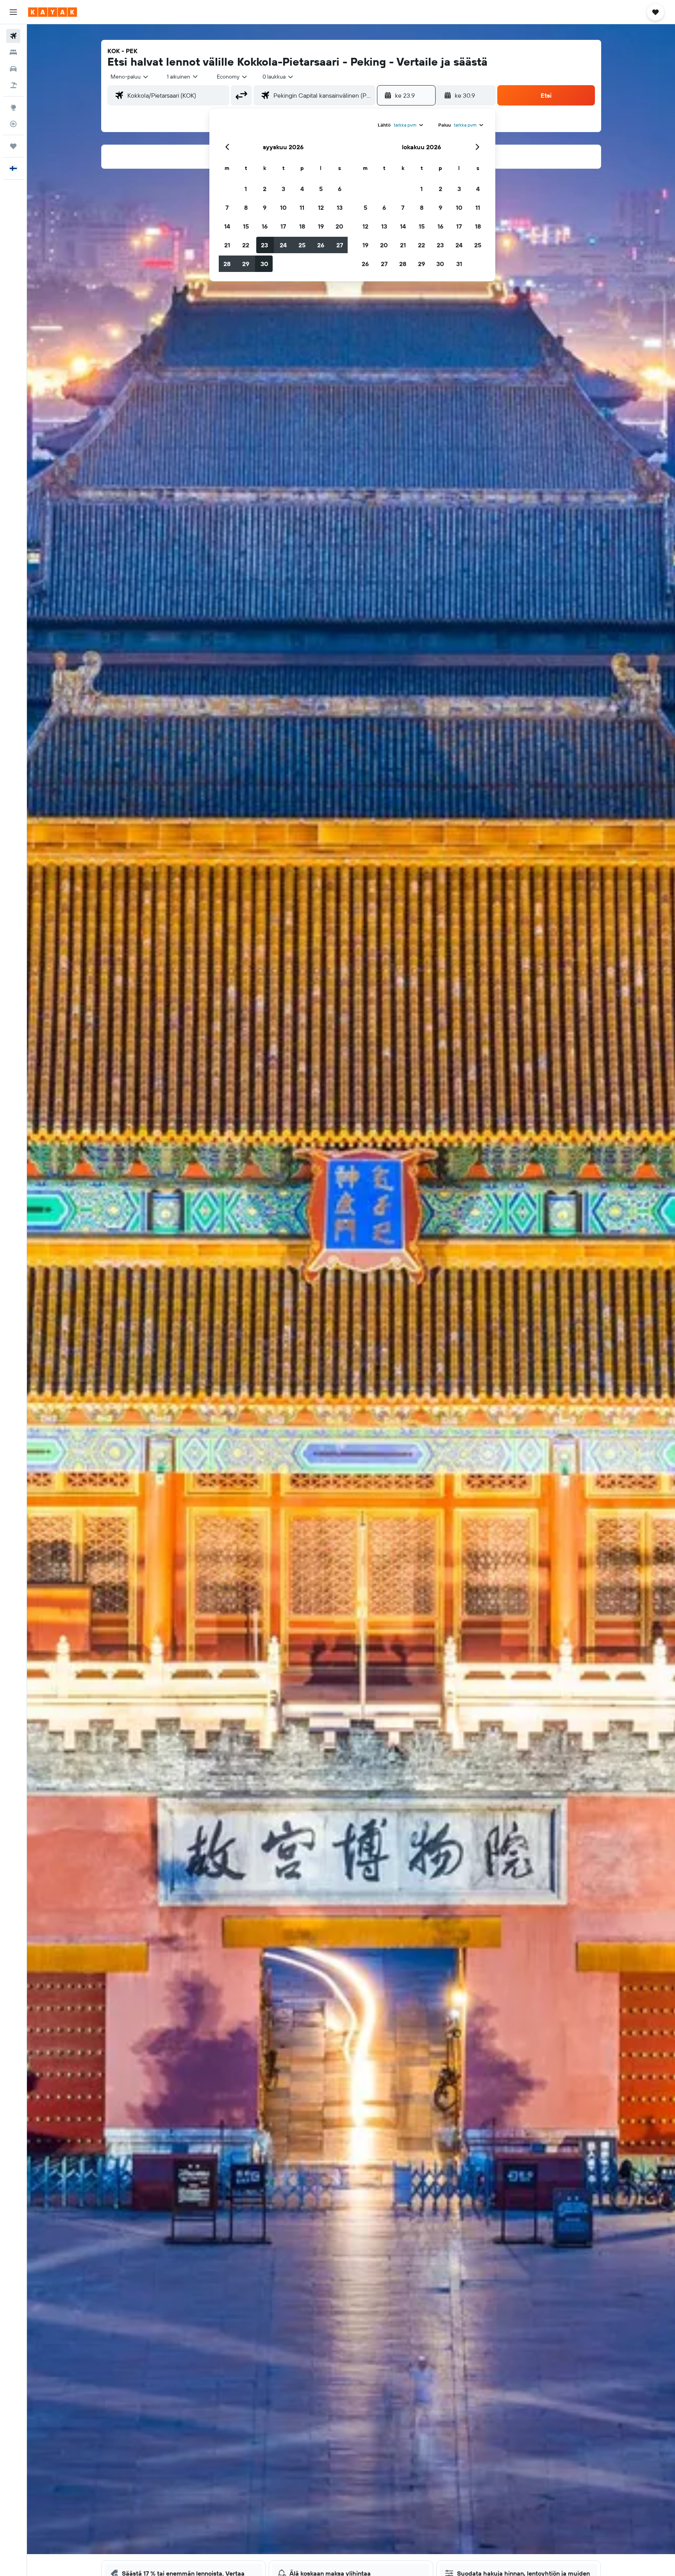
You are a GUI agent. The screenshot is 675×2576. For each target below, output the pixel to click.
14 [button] (227, 226)
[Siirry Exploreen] (13, 107)
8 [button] (246, 207)
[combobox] (130, 77)
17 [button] (283, 226)
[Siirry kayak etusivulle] (53, 12)
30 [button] (264, 264)
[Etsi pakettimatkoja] (13, 85)
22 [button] (246, 245)
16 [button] (265, 226)
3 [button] (283, 189)
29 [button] (246, 264)
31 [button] (459, 264)
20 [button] (339, 226)
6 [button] (340, 189)
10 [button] (283, 207)
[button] (13, 12)
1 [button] (246, 189)
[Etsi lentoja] (13, 36)
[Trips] (13, 146)
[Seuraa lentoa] (13, 124)
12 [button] (321, 207)
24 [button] (283, 245)
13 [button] (340, 207)
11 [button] (302, 207)
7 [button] (227, 207)
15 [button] (246, 226)
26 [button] (321, 245)
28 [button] (227, 264)
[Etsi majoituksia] (13, 52)
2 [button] (265, 189)
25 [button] (302, 245)
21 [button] (227, 245)
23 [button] (264, 245)
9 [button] (265, 207)
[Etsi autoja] (13, 69)
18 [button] (302, 226)
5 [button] (321, 189)
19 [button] (321, 226)
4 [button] (302, 189)
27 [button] (340, 245)
